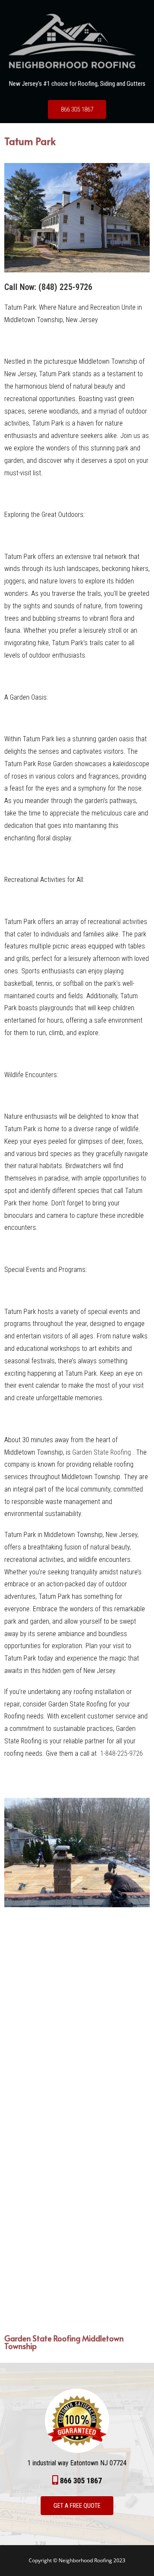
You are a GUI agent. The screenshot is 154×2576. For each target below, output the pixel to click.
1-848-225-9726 (121, 1753)
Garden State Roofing (102, 1452)
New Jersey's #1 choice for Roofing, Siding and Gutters (77, 84)
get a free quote (77, 2506)
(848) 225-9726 (65, 287)
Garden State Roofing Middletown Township (64, 2342)
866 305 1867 (77, 109)
